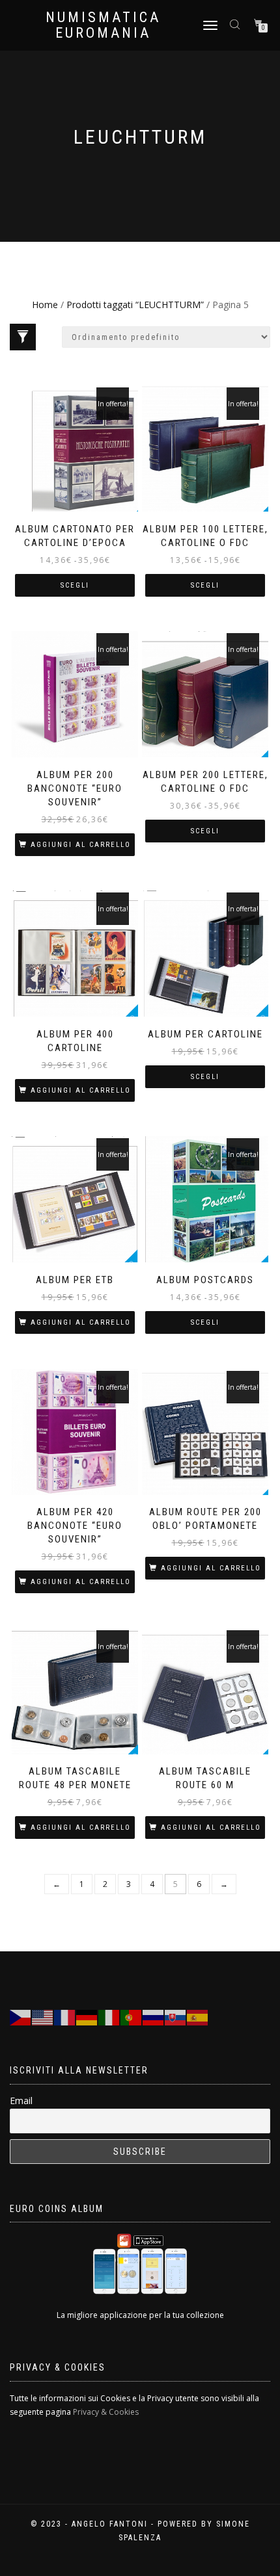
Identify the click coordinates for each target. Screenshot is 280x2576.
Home (45, 305)
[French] (65, 2017)
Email (21, 2101)
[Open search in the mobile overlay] (236, 24)
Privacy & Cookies (106, 2412)
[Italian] (109, 2017)
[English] (43, 2017)
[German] (87, 2017)
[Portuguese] (132, 2017)
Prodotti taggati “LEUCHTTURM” (135, 305)
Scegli (75, 585)
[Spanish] (198, 2017)
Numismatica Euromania (103, 25)
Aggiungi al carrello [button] (81, 845)
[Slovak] (176, 2017)
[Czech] (21, 2017)
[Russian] (154, 2017)
